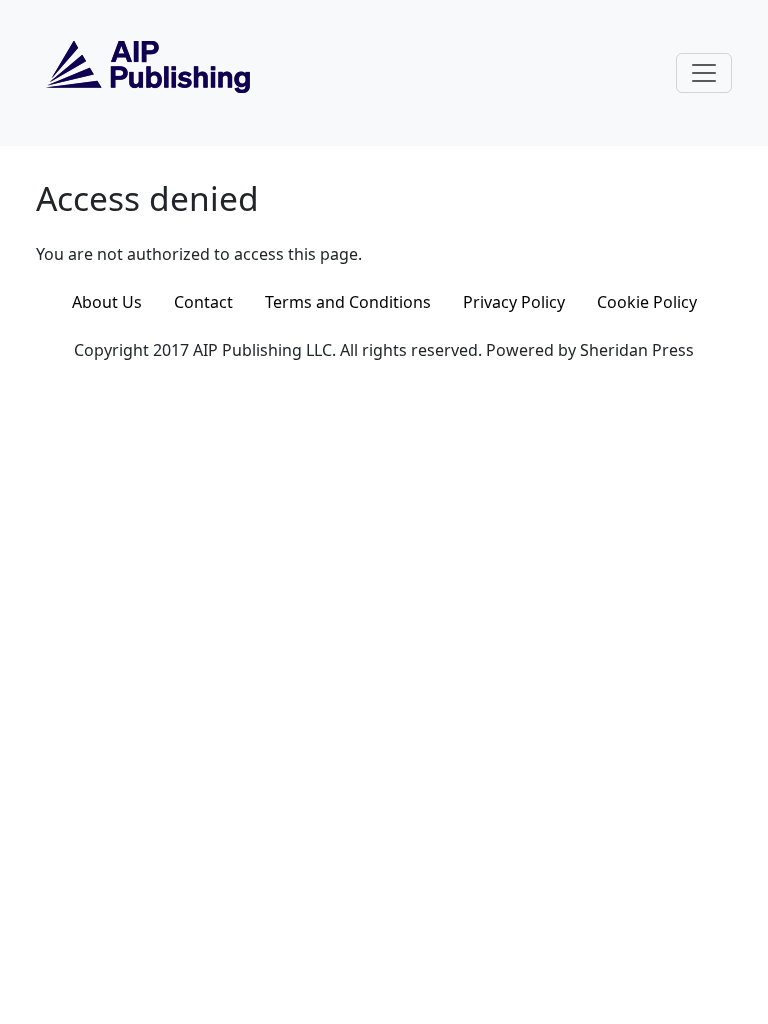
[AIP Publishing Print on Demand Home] (146, 71)
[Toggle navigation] (704, 73)
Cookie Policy (647, 302)
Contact (203, 302)
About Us (107, 302)
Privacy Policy (514, 302)
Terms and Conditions (348, 302)
